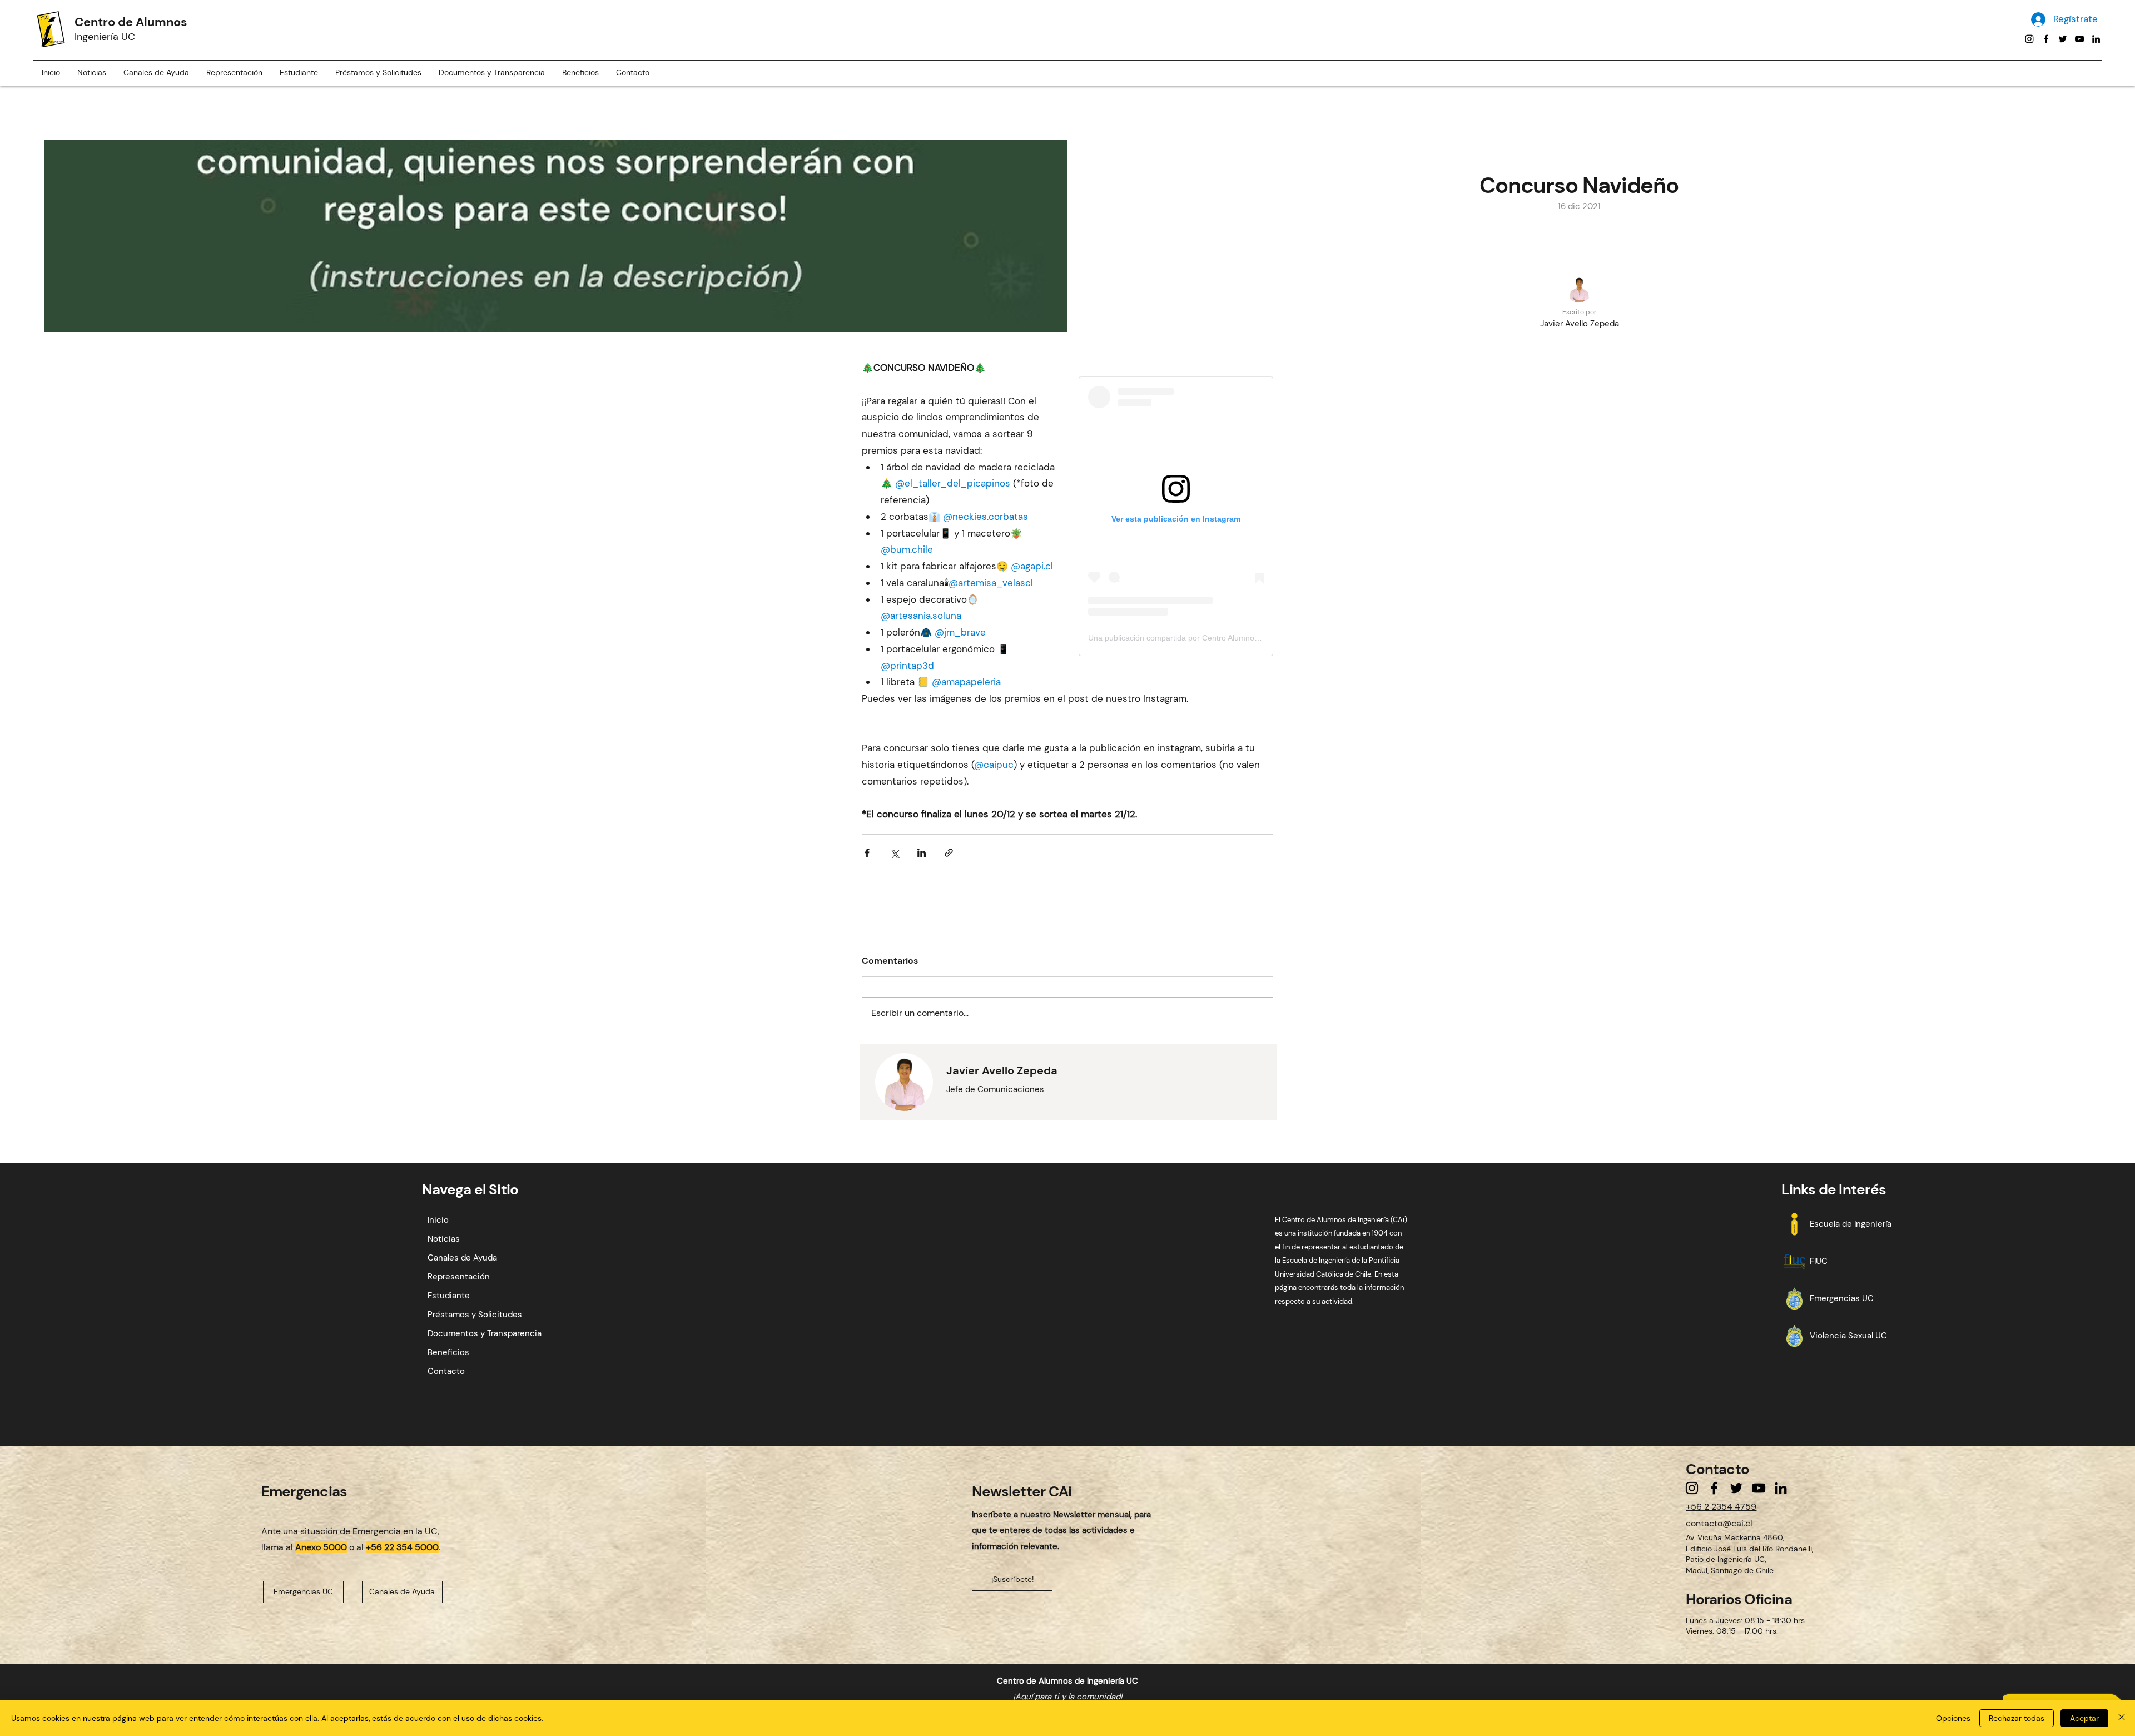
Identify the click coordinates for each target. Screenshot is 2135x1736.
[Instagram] (2029, 39)
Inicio (438, 1220)
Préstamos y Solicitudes (475, 1315)
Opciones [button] (1953, 1718)
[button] (299, 73)
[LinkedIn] (2096, 39)
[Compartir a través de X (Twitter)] (894, 853)
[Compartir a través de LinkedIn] (922, 853)
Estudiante (449, 1296)
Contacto (446, 1371)
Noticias (444, 1239)
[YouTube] (2079, 39)
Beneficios (448, 1352)
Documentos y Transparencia (485, 1333)
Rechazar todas (2017, 1718)
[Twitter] (2063, 39)
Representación (459, 1277)
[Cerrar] (2122, 1718)
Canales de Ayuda (462, 1258)
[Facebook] (2046, 39)
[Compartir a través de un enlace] (949, 853)
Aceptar (2084, 1718)
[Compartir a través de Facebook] (867, 853)
